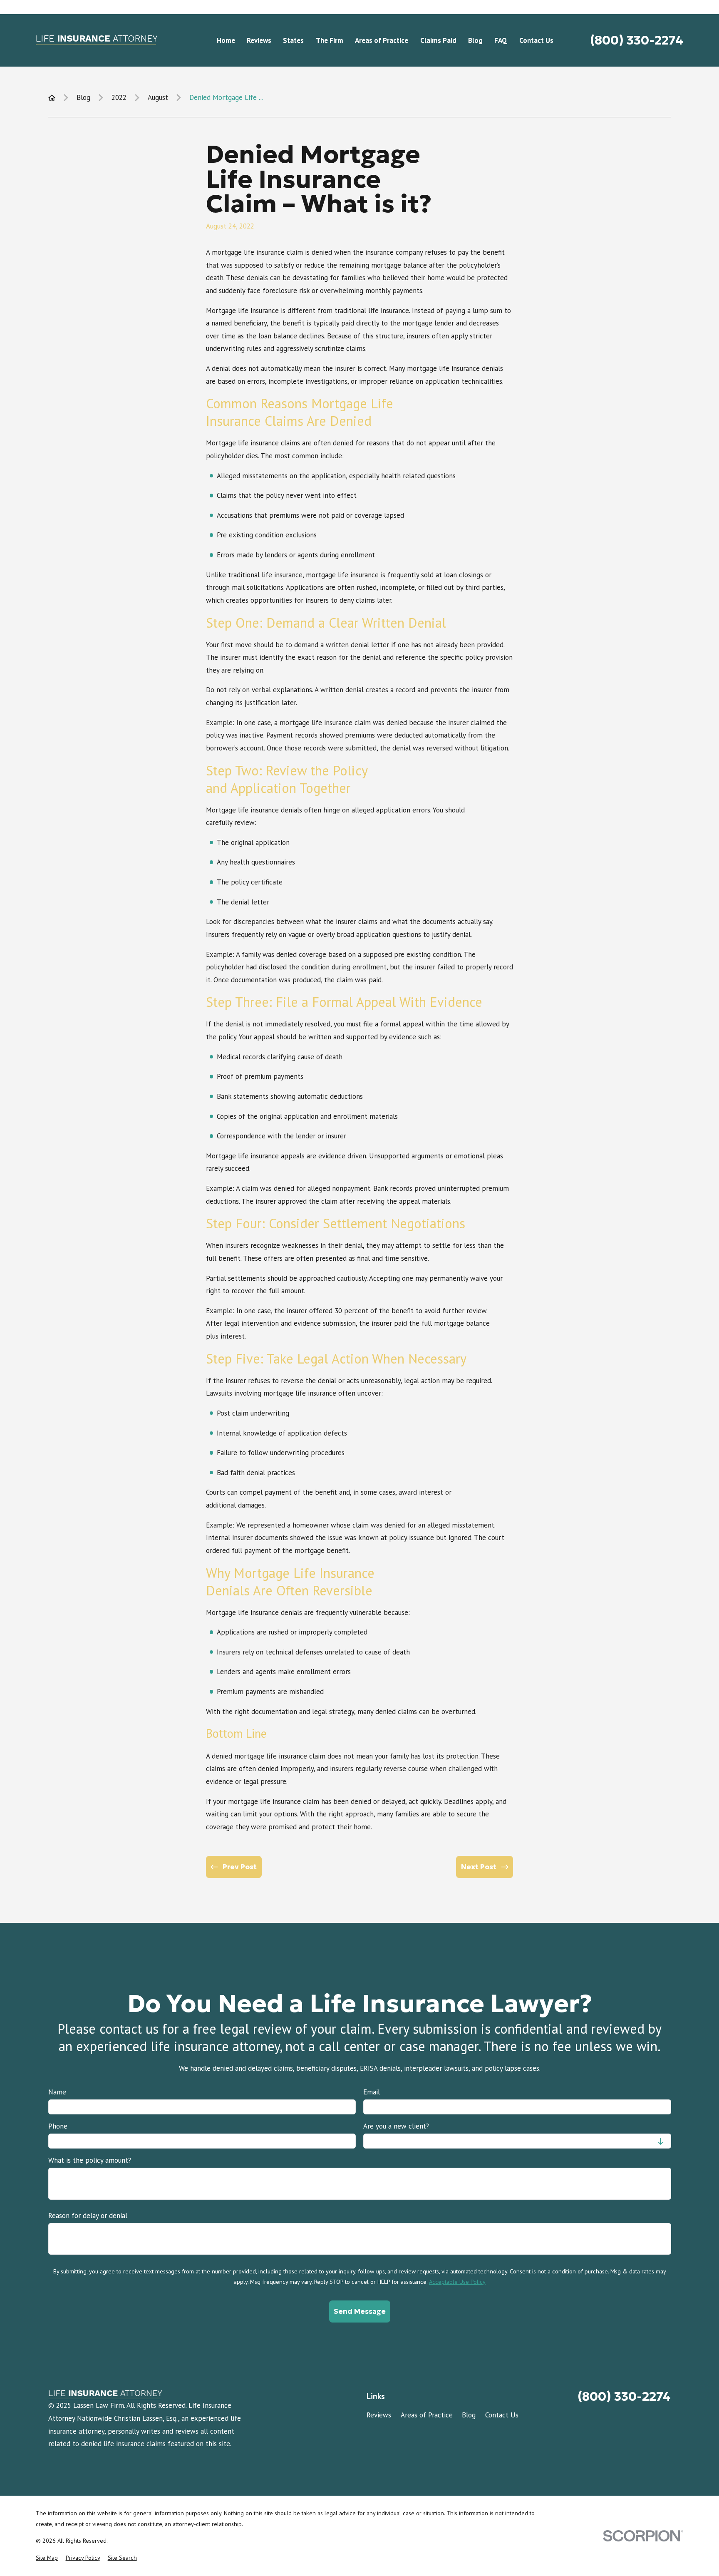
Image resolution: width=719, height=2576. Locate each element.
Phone (58, 2126)
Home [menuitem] (226, 40)
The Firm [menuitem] (330, 40)
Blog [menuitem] (475, 40)
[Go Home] (52, 98)
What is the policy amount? (90, 2160)
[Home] (97, 40)
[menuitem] (47, 2558)
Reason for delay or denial (88, 2215)
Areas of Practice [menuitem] (382, 40)
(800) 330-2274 (637, 40)
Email (372, 2092)
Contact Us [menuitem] (536, 40)
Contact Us (502, 2415)
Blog (469, 2415)
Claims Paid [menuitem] (438, 40)
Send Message (359, 2311)
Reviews (379, 2415)
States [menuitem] (293, 40)
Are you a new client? (396, 2126)
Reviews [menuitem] (259, 40)
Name (57, 2092)
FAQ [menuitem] (501, 40)
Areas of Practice (427, 2415)
